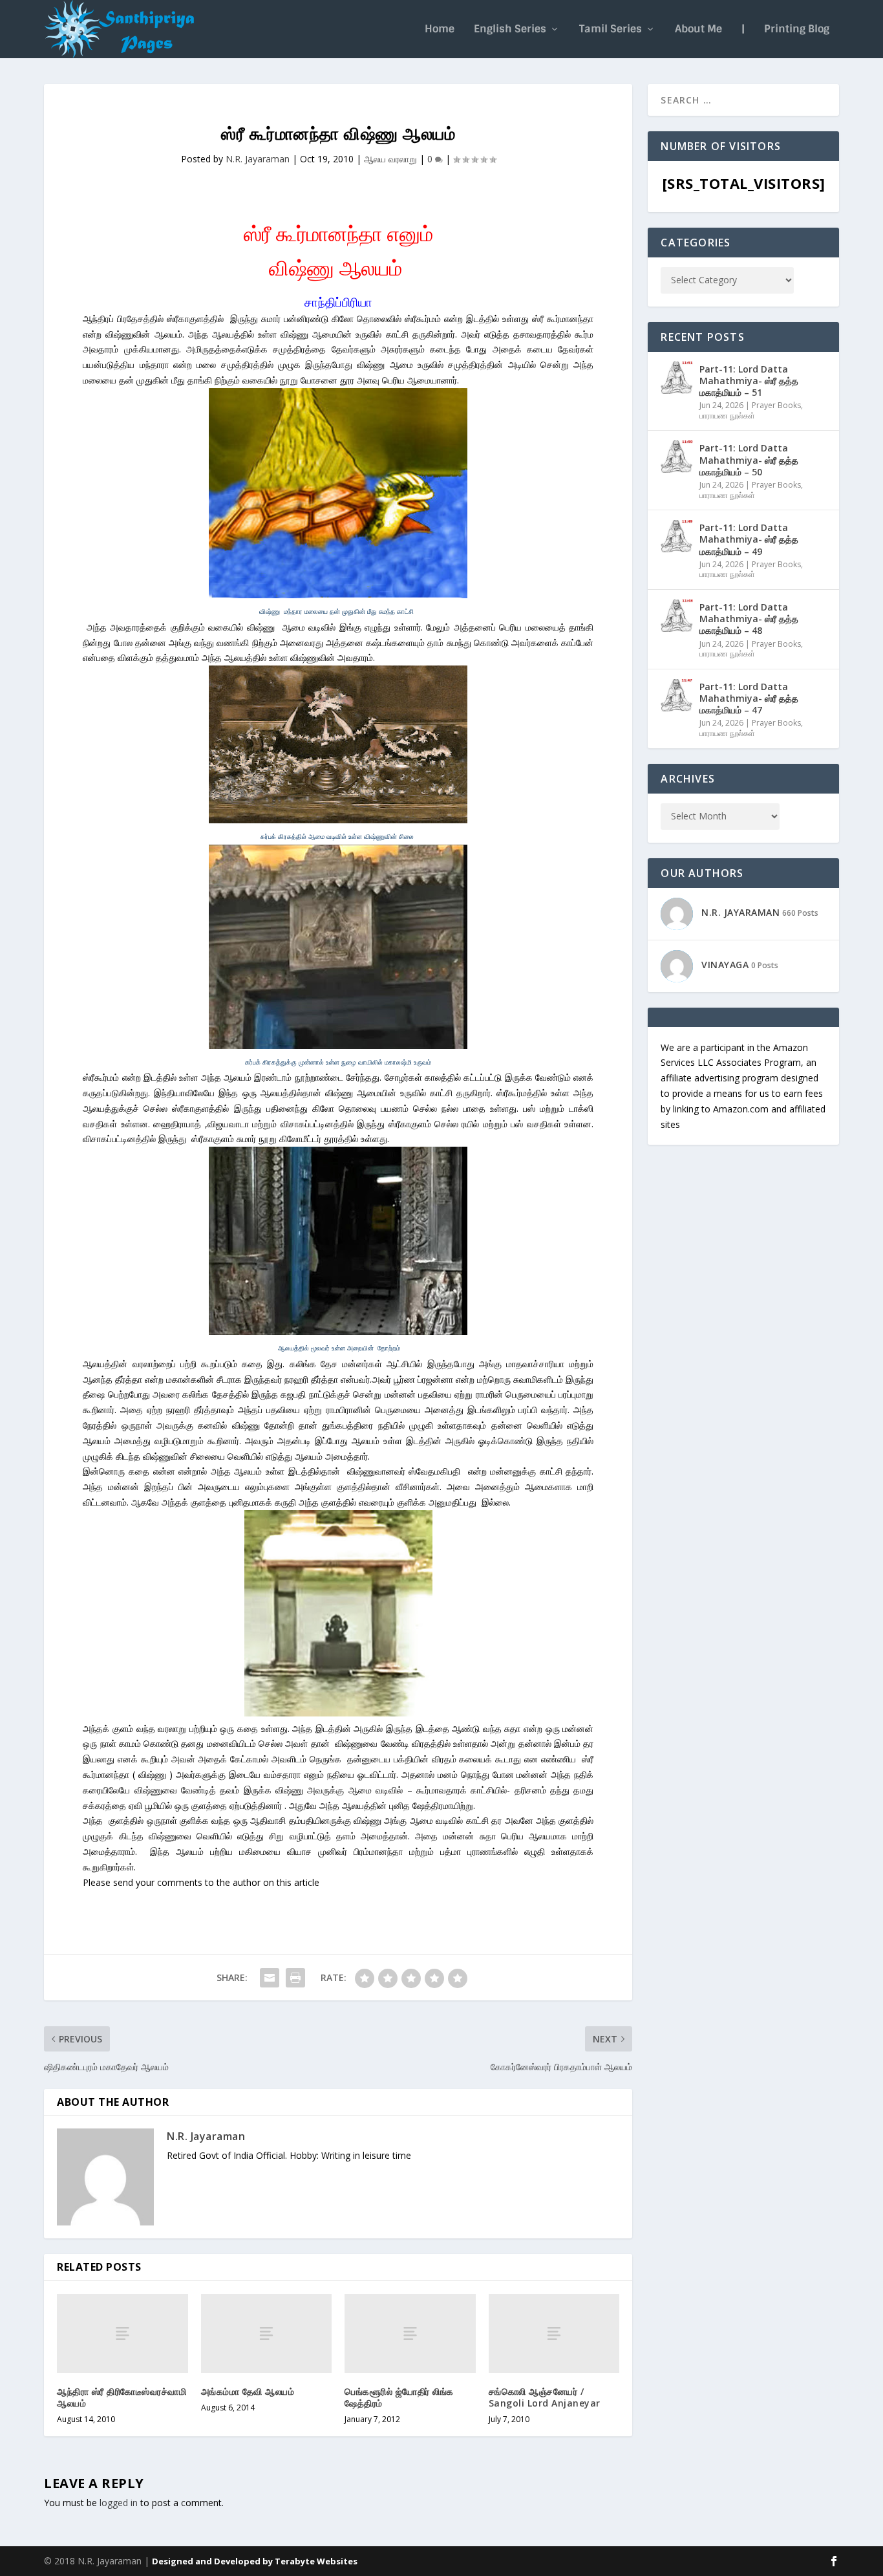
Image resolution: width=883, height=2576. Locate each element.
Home (440, 30)
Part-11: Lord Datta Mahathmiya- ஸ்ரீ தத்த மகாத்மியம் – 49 (749, 539)
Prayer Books (776, 405)
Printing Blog (797, 30)
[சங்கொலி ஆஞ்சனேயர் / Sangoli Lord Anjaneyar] (554, 2333)
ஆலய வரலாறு (390, 159)
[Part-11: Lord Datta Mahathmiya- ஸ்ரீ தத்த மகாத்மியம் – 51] (677, 378)
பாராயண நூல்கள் (727, 416)
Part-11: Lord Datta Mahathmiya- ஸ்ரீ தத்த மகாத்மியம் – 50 (749, 460)
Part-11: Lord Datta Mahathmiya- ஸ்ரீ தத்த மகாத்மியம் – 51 (749, 381)
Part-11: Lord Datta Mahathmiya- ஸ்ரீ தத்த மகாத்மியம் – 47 (749, 698)
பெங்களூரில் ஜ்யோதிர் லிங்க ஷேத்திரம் (399, 2397)
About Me (698, 30)
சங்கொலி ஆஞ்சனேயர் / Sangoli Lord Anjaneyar (545, 2397)
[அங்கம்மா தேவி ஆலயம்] (267, 2333)
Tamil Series (611, 30)
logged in (119, 2503)
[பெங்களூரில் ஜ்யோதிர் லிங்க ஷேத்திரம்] (410, 2333)
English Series (510, 30)
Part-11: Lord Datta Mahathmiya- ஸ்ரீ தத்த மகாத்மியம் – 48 (749, 619)
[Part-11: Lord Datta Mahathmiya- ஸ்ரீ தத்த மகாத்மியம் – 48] (677, 616)
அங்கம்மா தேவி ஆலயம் (248, 2391)
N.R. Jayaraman (258, 159)
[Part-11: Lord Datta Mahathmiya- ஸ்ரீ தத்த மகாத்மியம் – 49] (677, 536)
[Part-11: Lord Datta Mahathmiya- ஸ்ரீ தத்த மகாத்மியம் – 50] (677, 457)
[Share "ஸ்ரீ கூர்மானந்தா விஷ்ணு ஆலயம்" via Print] (295, 1978)
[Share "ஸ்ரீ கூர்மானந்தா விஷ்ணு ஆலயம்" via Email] (270, 1978)
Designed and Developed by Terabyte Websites (255, 2561)
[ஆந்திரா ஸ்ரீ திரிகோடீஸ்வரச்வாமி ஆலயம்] (122, 2333)
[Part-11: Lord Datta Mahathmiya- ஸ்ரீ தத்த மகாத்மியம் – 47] (677, 695)
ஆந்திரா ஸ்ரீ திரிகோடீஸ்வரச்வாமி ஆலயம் (122, 2397)
